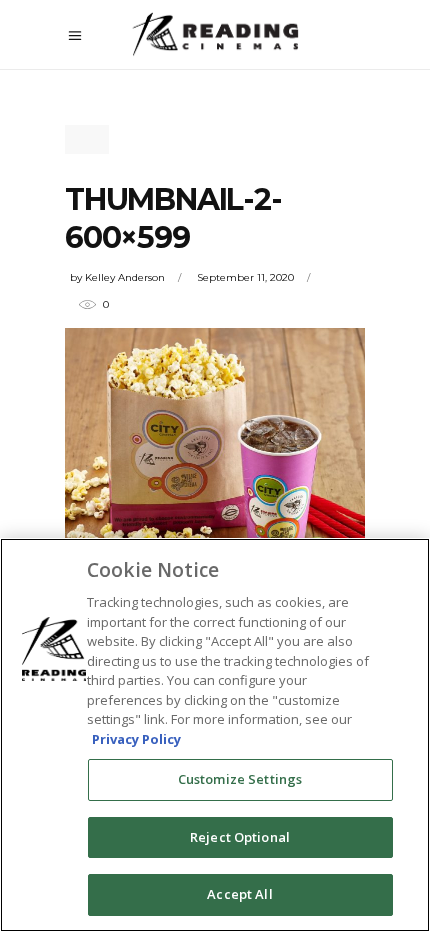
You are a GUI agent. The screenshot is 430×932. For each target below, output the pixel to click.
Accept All (239, 894)
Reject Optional (240, 837)
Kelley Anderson (125, 277)
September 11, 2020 (245, 277)
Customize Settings (240, 779)
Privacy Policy (136, 739)
